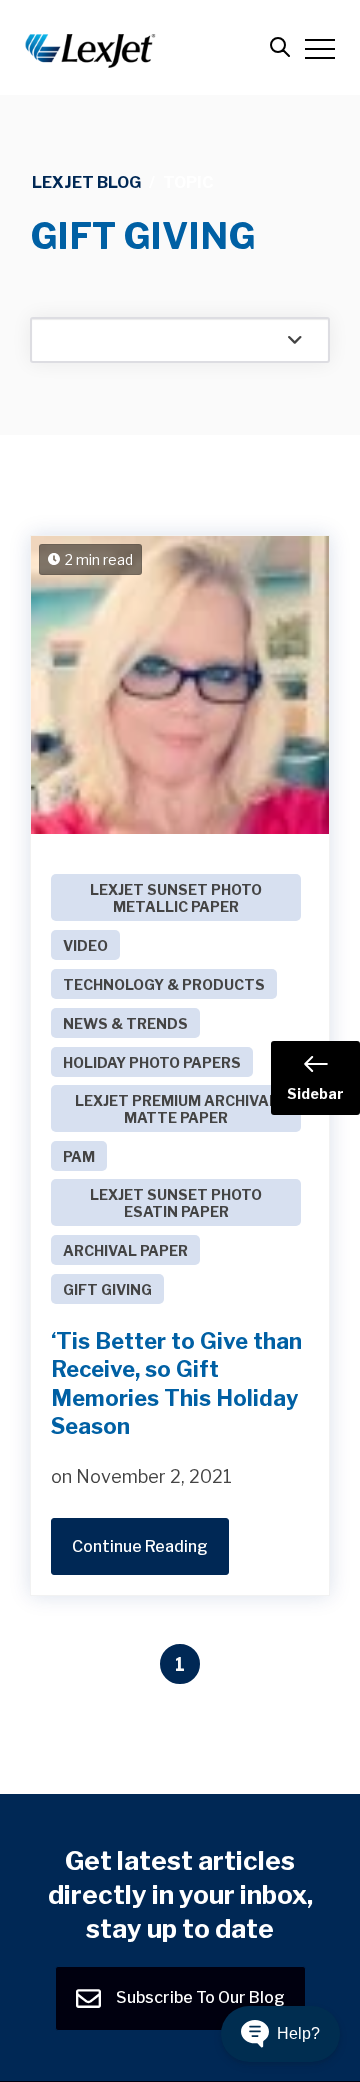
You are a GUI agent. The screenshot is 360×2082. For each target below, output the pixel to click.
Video (85, 945)
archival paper (125, 1250)
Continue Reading (140, 1546)
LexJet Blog (86, 182)
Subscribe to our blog (199, 1996)
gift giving (107, 1289)
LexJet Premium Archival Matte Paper (176, 1109)
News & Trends (125, 1023)
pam (79, 1156)
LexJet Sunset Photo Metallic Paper (176, 898)
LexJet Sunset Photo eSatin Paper (176, 1203)
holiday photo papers (152, 1062)
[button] (280, 2034)
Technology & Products (164, 984)
